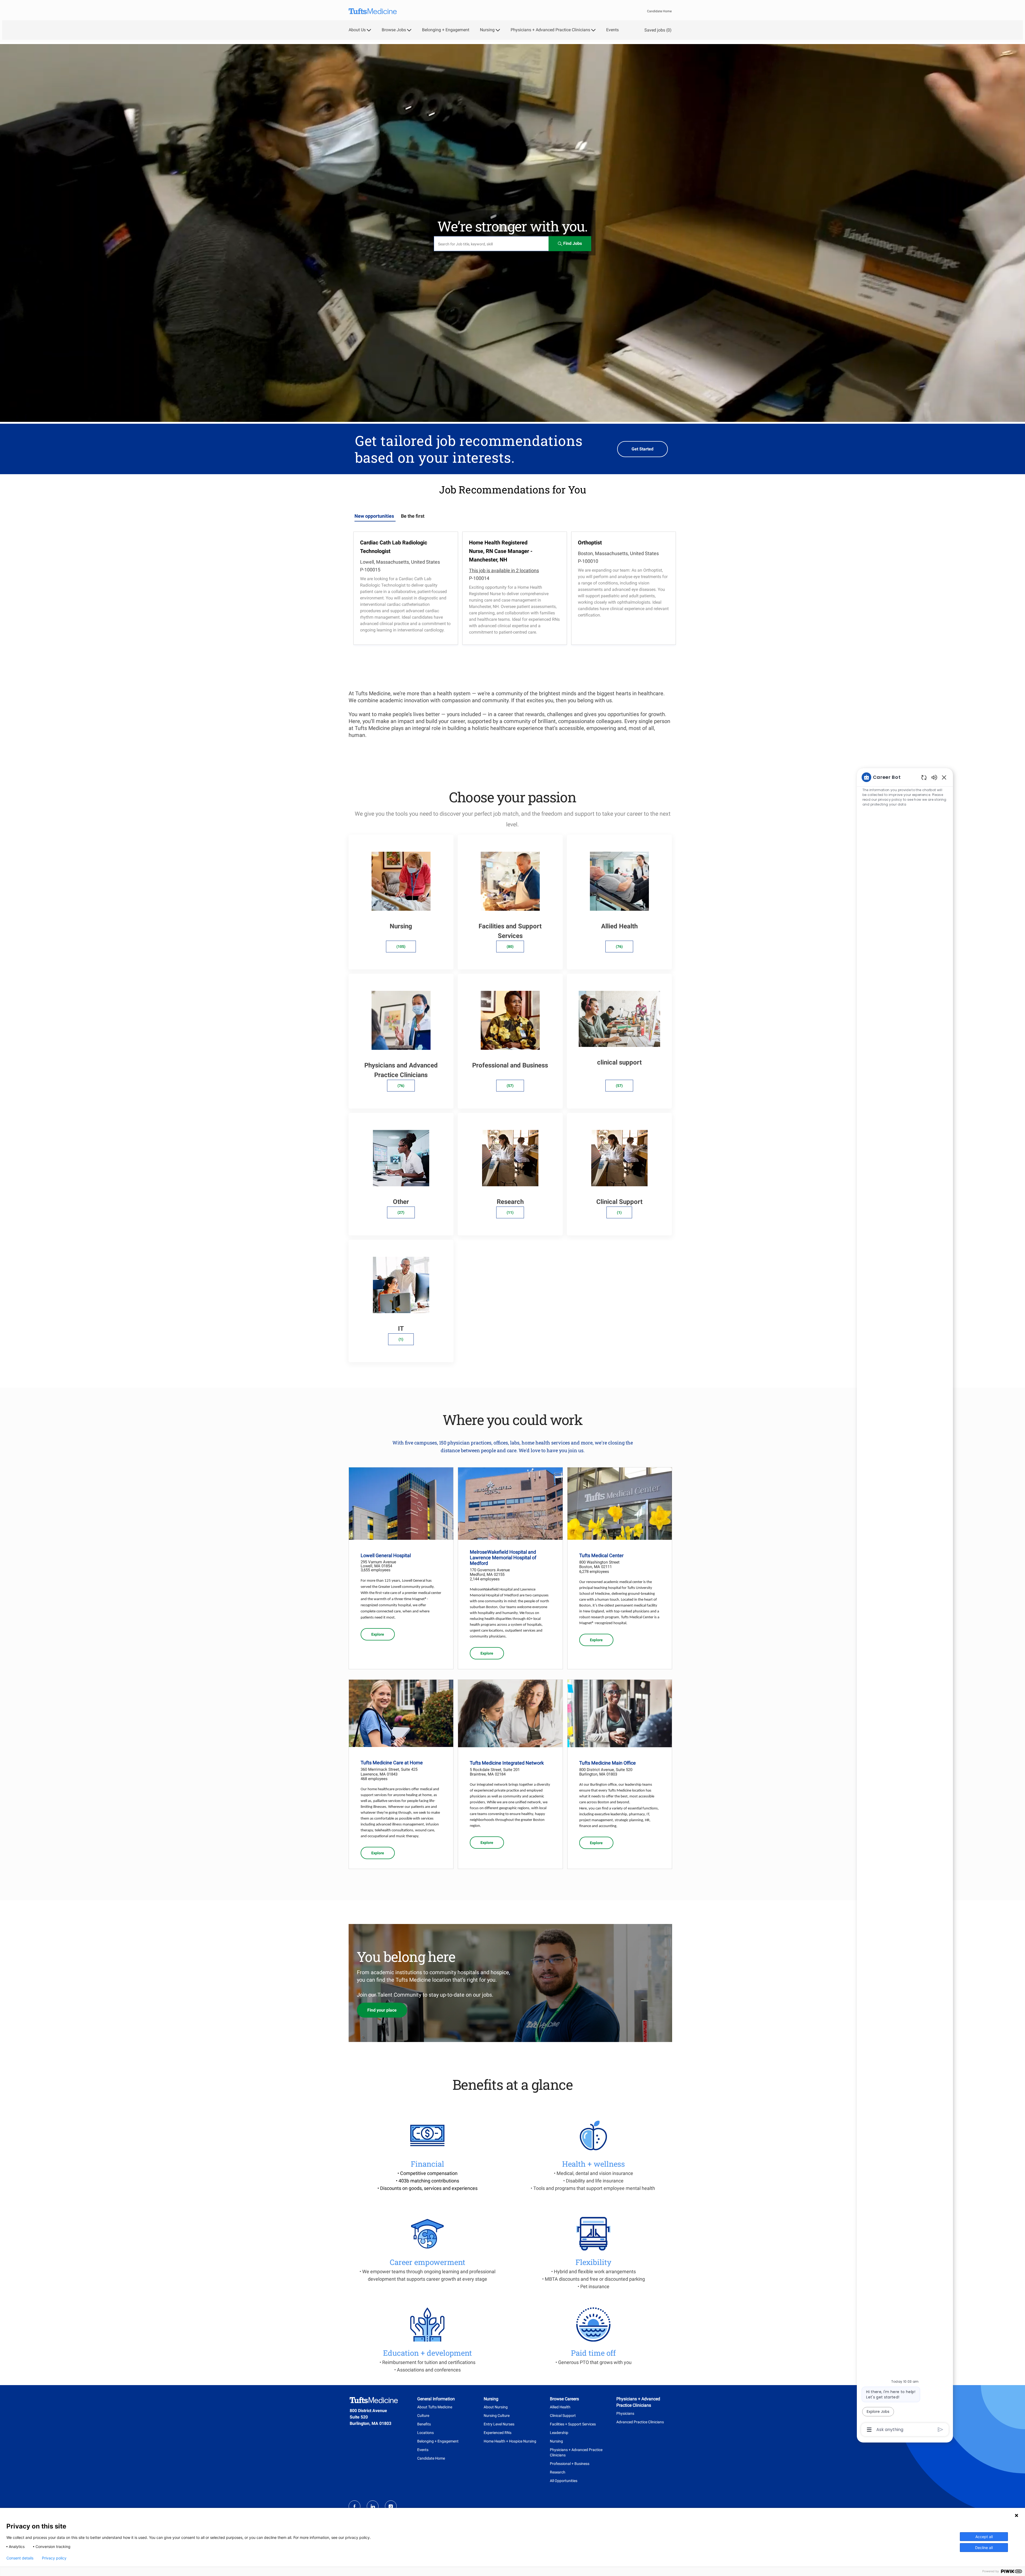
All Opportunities (564, 2481)
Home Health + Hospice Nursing (510, 2441)
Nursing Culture (497, 2416)
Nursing (556, 2441)
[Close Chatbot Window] (944, 777)
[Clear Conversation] (924, 777)
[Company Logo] (373, 11)
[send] (941, 2430)
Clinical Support (563, 2416)
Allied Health (560, 2407)
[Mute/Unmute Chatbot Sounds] (934, 777)
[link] (378, 1634)
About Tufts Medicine (435, 2407)
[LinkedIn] (373, 2506)
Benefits (424, 2424)
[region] (905, 1603)
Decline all (984, 2548)
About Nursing (496, 2407)
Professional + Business (570, 2464)
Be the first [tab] (413, 516)
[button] (570, 244)
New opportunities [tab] (374, 516)
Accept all (984, 2537)
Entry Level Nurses (499, 2424)
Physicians (625, 2413)
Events (612, 30)
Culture (423, 2416)
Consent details (20, 2558)
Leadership (559, 2433)
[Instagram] (391, 2506)
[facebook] (354, 2506)
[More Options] (869, 2430)
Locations (425, 2433)
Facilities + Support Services (573, 2424)
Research (558, 2472)
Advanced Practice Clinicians (640, 2422)
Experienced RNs (498, 2433)
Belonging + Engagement (446, 30)
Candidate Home (659, 11)
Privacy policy (54, 2558)
